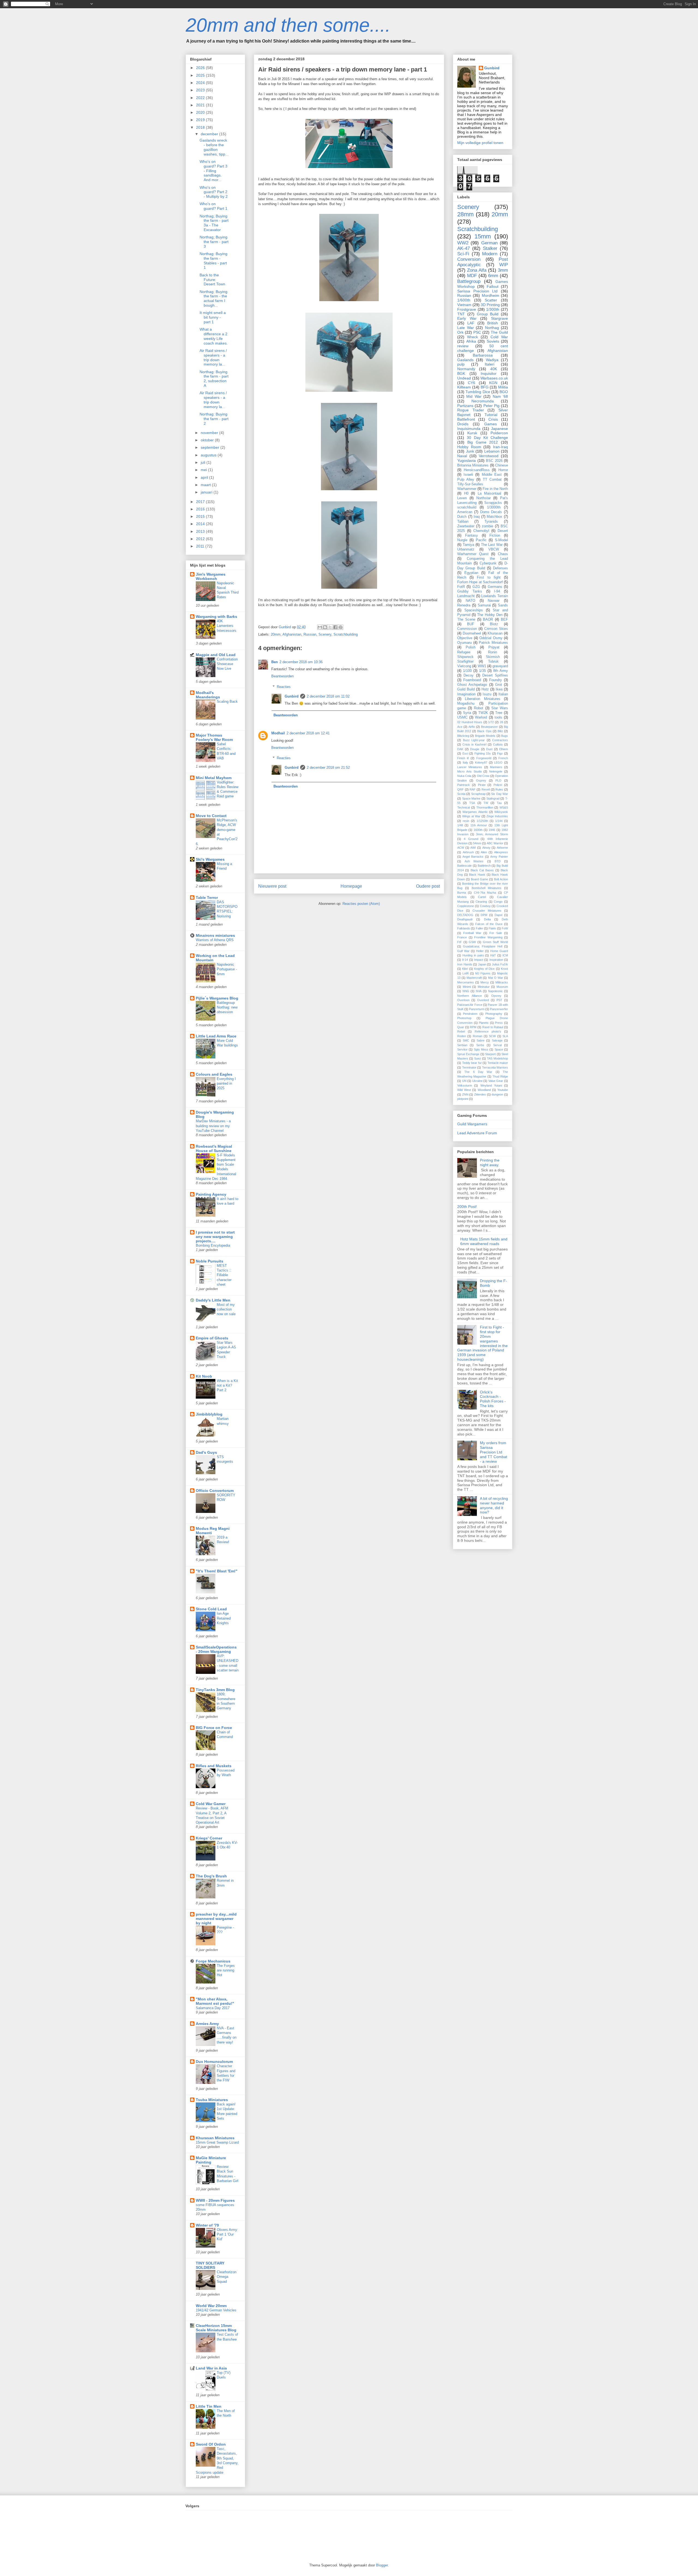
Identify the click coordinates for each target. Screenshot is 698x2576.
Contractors (500, 740)
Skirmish (493, 657)
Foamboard (472, 680)
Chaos (503, 554)
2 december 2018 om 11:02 (328, 696)
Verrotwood (489, 456)
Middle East (492, 475)
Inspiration (496, 960)
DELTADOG (465, 915)
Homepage (351, 886)
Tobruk (493, 662)
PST (499, 1000)
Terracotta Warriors (495, 1067)
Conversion (469, 259)
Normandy (466, 369)
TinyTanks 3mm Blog (215, 1690)
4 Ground (471, 839)
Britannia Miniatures (473, 465)
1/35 (482, 671)
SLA (505, 1036)
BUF (471, 624)
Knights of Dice (485, 969)
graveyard (500, 666)
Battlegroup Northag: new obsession (227, 1007)
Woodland (484, 1090)
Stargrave (500, 318)
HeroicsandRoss (477, 470)
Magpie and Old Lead (216, 655)
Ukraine (477, 1081)
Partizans (465, 406)
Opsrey (496, 996)
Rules (499, 789)
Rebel (461, 1031)
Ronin (493, 652)
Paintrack (464, 785)
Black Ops (484, 731)
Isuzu (487, 694)
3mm (503, 270)
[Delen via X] (330, 627)
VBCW (494, 549)
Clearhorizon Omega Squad (227, 2277)
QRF (461, 789)
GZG (476, 587)
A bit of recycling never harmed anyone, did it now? (494, 1505)
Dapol (498, 915)
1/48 (460, 825)
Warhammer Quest (473, 554)
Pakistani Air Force (470, 1005)
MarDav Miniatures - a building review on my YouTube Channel (213, 1126)
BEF (504, 620)
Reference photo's (488, 1031)
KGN (493, 383)
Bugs (505, 736)
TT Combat (492, 480)
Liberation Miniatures (482, 699)
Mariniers (496, 767)
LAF (471, 323)
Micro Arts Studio (470, 771)
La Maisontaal (490, 493)
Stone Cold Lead (211, 1609)
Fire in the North (495, 489)
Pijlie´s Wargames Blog (217, 998)
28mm (465, 214)
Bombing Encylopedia (213, 1245)
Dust (489, 749)
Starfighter (465, 662)
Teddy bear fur (472, 1063)
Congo (498, 902)
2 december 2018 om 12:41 (308, 733)
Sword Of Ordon (211, 2444)
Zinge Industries (497, 816)
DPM (484, 915)
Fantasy (472, 535)
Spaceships (474, 610)
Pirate (482, 785)
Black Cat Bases (482, 870)
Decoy (469, 675)
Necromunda (483, 401)
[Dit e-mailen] (320, 627)
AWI (473, 848)
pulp (461, 364)
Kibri (465, 969)
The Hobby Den (490, 615)
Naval (462, 456)
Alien (484, 852)
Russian (310, 634)
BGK (461, 373)
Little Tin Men (209, 2406)
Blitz (500, 731)
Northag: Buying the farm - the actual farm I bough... (213, 298)
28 (501, 722)
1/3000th (494, 507)
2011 (201, 546)
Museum (502, 987)
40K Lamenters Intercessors (227, 626)
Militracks (502, 982)
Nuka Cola (464, 776)
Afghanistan (292, 634)
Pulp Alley (466, 480)
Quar (461, 1027)
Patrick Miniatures (493, 643)
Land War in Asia (211, 2368)
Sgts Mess (481, 1049)
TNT (461, 314)
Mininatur (484, 987)
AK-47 (464, 248)
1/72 (491, 722)
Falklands (464, 928)
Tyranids (491, 522)
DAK (460, 749)
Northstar (484, 498)
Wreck (473, 337)
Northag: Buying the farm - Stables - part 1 (213, 261)
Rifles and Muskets (214, 1766)
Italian (503, 694)
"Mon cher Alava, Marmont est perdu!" (215, 2001)
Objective (465, 638)
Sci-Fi (463, 254)
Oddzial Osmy (491, 638)
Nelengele (496, 771)
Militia (503, 387)
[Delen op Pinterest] (341, 627)
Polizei (498, 785)
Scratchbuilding (346, 634)
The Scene (466, 620)
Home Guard (499, 951)
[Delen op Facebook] (335, 627)
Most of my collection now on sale (226, 1309)
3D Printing (490, 305)
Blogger (382, 2565)
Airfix (472, 727)
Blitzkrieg (463, 736)
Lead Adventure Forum (477, 1133)
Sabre (481, 1040)
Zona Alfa (477, 270)
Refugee (464, 652)
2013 (201, 531)
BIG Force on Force (214, 1728)
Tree (499, 713)
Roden (462, 1036)
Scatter (491, 300)
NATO (470, 601)
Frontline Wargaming (488, 937)
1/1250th (482, 821)
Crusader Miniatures (487, 911)
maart (206, 485)
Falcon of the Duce (489, 924)
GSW (472, 942)
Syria (467, 713)
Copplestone (466, 906)
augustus (209, 455)
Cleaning (481, 902)
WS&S (504, 807)
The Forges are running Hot (226, 1970)
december (210, 134)
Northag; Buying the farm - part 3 (214, 242)
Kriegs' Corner (209, 1838)
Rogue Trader (471, 410)
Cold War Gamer (211, 1804)
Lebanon (492, 451)
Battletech (484, 866)
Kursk (472, 433)
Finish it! (463, 758)
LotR (466, 973)
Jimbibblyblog (209, 1414)
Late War (466, 328)
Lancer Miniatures (470, 767)
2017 (201, 502)
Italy (465, 762)
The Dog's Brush (211, 1876)
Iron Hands (465, 964)
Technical (464, 807)
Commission (467, 629)
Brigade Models (485, 736)
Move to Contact (211, 816)
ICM (505, 955)
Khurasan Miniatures (215, 2138)
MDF (472, 276)
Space (499, 1049)
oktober (208, 440)
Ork (460, 332)
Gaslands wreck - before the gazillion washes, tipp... (214, 147)
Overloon (463, 1000)
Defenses (500, 568)
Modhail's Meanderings (208, 695)
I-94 (497, 591)
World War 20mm (211, 2306)
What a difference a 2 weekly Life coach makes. (214, 336)
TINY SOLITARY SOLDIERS (210, 2265)
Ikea (499, 689)
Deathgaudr (465, 919)
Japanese (500, 429)
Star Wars (500, 708)
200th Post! (467, 1207)
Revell (486, 789)
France (462, 937)
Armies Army (207, 2024)
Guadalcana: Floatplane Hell (483, 946)
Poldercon (499, 433)
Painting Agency (211, 1194)
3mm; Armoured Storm (492, 834)
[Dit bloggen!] (325, 627)
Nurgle (462, 540)
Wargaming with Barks (216, 617)
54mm (477, 843)
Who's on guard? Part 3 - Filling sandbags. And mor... (213, 171)
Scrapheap (478, 794)
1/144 (499, 821)
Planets (484, 1023)
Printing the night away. (490, 1163)
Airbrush (468, 852)
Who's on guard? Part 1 (213, 206)
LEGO (498, 762)
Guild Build (466, 689)
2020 (201, 112)
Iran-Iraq (500, 447)
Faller (479, 928)
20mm (276, 634)
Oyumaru (464, 643)
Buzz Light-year (474, 740)
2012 (201, 539)
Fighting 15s (483, 753)
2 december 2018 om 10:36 (301, 662)
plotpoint (463, 1099)
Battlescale (464, 866)
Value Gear (496, 1081)
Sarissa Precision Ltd (477, 291)
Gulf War (463, 951)
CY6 (472, 383)
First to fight (489, 578)
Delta (487, 919)
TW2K (483, 713)
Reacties (284, 687)
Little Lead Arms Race (216, 1036)
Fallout (493, 286)
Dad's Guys (206, 1452)
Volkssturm (465, 1085)
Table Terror (207, 897)
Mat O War (496, 978)
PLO (498, 780)
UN (464, 1081)
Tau (499, 803)
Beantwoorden (282, 676)
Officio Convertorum (215, 1491)
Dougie (475, 749)
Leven (462, 498)
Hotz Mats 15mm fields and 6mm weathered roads (484, 1241)
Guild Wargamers (472, 1124)
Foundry (496, 680)
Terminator (469, 1067)
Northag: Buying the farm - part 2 (214, 419)
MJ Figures (483, 973)
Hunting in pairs (473, 955)
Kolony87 (481, 762)
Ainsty (486, 848)
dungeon (497, 1094)
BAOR (488, 620)
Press (499, 1023)
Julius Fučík (500, 964)
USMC (462, 717)
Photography (494, 1014)
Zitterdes (480, 1094)
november (210, 433)
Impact (479, 960)
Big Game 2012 (483, 442)
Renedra (464, 605)
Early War (467, 318)
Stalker (490, 248)
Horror (503, 470)
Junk (470, 451)
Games (491, 424)
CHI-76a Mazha (485, 893)
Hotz (485, 689)
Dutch (462, 517)
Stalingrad (493, 798)
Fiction (495, 535)
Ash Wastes (474, 861)
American (465, 512)
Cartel (482, 897)
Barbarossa (483, 355)
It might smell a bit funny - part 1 (213, 317)
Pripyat (494, 647)
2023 (201, 90)
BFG (485, 387)
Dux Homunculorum (214, 2062)
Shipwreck (465, 657)
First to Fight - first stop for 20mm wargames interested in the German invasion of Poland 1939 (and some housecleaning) (482, 1343)
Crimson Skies (496, 629)
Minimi (467, 987)
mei (204, 470)
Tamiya (468, 545)
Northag (492, 328)
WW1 (482, 666)
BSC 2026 (494, 461)
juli (204, 462)
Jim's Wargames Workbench (211, 576)
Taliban (463, 522)
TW (486, 803)
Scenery (325, 634)
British (493, 323)
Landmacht (466, 596)
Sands (503, 605)
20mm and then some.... (288, 25)
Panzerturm (477, 1009)
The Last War (492, 545)
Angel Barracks (473, 857)
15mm (483, 236)
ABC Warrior (495, 843)
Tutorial (491, 415)
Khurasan (495, 633)
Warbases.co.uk (494, 378)
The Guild (499, 332)
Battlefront (466, 419)
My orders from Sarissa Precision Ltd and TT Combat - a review (494, 1452)
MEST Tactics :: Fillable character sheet (224, 1275)
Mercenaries (466, 982)
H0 (466, 493)
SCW (492, 1036)
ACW (461, 848)
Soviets (493, 341)
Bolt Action (501, 879)
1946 (492, 830)
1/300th (493, 309)
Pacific (481, 540)
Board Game (479, 879)
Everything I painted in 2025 (226, 1084)
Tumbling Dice (478, 392)
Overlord (483, 1000)
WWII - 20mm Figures (215, 2200)
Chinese (502, 465)
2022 (201, 98)
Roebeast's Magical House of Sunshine (214, 1148)
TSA (472, 803)
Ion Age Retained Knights (224, 1618)
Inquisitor (489, 373)
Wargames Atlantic (475, 812)
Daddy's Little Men (213, 1300)
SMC (466, 1040)
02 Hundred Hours (470, 722)
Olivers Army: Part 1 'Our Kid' (228, 2234)
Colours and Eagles (214, 1074)
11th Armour (479, 825)
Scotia (461, 794)
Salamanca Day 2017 (213, 2008)
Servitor (462, 1049)
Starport (490, 1054)
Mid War (474, 396)
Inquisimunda (469, 429)
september (210, 447)
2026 (201, 68)
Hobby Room (469, 447)
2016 (201, 509)
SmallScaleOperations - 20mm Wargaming (216, 1649)
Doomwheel (472, 633)
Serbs (480, 1045)
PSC (477, 332)
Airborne (502, 848)
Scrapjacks (493, 503)
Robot (479, 708)
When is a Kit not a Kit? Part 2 (227, 1386)
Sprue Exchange (468, 1054)
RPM (473, 1027)
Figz (500, 753)
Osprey (481, 780)
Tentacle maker (498, 1063)
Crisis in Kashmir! (475, 744)
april (205, 477)
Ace (460, 727)
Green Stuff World (495, 942)
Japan (482, 964)
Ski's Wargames (210, 859)
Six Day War (500, 794)
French (503, 758)
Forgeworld (484, 758)
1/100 (467, 671)
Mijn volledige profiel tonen (480, 143)
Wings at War (471, 816)
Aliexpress (501, 852)
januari (207, 492)
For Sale (496, 933)
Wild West (464, 1090)
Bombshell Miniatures (487, 888)
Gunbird (292, 696)
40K (494, 369)
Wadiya (492, 360)
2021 (201, 105)
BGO (504, 392)
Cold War (499, 337)
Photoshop (464, 1018)
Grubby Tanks (470, 591)
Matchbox (494, 517)
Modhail (278, 733)
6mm (493, 276)
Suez (478, 1058)
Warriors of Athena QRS (215, 940)
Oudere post (428, 886)
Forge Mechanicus (213, 1961)
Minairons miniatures (215, 935)
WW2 (463, 243)
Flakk (492, 928)
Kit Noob (204, 1376)
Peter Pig (491, 406)
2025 (201, 75)
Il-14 (465, 960)
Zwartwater (466, 526)
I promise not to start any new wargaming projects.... (215, 1237)
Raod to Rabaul (493, 1027)
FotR (461, 587)
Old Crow (483, 776)
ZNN (465, 1094)
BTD (498, 861)
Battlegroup (469, 281)
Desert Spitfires (495, 675)
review (463, 346)
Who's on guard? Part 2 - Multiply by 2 (214, 192)
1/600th (464, 300)
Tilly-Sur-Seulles (470, 484)
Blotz (494, 624)
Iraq (477, 517)
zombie (488, 526)
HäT (493, 955)
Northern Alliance (470, 996)
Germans (495, 587)
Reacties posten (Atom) (361, 904)
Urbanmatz (466, 549)
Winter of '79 (207, 2225)
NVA (479, 991)
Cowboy (485, 906)
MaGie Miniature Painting (211, 2160)
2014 (201, 524)
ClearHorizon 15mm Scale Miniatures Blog (216, 2328)
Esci (465, 753)
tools (498, 717)
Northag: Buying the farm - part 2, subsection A (214, 379)
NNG (466, 991)
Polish (471, 647)
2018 (201, 127)
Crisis (493, 419)
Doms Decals (491, 512)
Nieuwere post (272, 886)
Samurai (484, 605)
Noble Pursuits (210, 1261)
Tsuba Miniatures (212, 2100)
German (489, 243)
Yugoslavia (467, 460)
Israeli (468, 475)
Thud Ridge (500, 1076)
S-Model (501, 540)
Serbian (462, 1045)
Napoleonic (495, 991)
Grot (499, 685)
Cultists (498, 744)
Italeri (490, 364)
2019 (201, 120)
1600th (478, 830)
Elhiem (504, 749)
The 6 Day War (478, 1072)
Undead (464, 378)
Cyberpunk (488, 563)
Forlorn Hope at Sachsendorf (480, 582)
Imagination (466, 694)
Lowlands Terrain (495, 596)
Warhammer (467, 489)
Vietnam (464, 305)
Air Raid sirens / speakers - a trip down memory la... (213, 357)
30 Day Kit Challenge (487, 438)
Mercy (485, 982)
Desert (503, 531)
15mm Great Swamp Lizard (217, 2142)
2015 (201, 516)
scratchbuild (467, 507)
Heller (480, 951)
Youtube (503, 1090)
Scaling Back (227, 701)
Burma (462, 893)
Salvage (497, 1040)
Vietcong (464, 666)
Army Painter (499, 857)
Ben (275, 662)
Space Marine (471, 798)
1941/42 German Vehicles (216, 2310)
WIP (504, 265)
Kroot (504, 969)
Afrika (471, 341)
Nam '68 (500, 396)
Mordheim (491, 295)
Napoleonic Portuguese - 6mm (227, 969)
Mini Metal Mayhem (214, 778)
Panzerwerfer (499, 1009)
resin (466, 821)
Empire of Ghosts (212, 1338)
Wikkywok (501, 812)
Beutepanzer (489, 727)
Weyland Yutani (491, 1085)
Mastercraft (474, 978)
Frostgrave (467, 309)
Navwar (494, 601)
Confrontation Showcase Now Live (227, 664)
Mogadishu (466, 704)
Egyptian (471, 573)
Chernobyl (481, 531)
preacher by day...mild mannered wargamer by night (216, 1919)
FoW (505, 928)
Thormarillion (485, 807)
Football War (472, 933)
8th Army (501, 671)
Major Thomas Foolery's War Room (214, 737)
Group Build (488, 314)
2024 (201, 83)
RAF (473, 789)
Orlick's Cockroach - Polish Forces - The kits (493, 1399)
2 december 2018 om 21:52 (328, 768)
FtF (460, 942)
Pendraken (470, 1014)
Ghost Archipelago (472, 685)
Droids (463, 424)
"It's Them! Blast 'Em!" (217, 1571)
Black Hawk (477, 875)
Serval (497, 1045)
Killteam (464, 387)
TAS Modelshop (497, 1058)
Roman (478, 1036)
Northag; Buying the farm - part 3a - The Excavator (214, 223)
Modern (490, 254)
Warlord (481, 717)
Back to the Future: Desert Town (212, 280)
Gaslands (465, 360)
